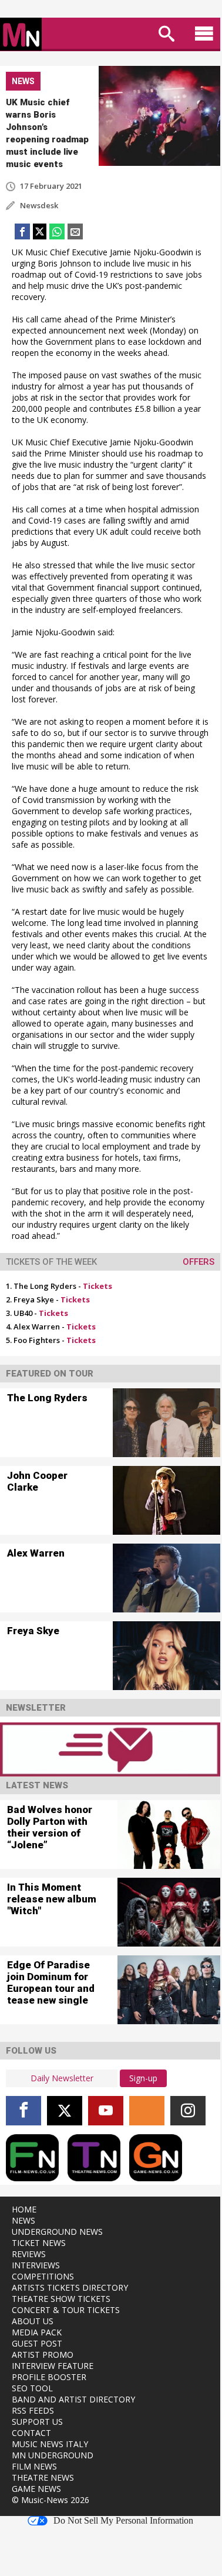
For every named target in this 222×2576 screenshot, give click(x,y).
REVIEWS (29, 2254)
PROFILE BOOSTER (49, 2377)
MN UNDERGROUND (53, 2455)
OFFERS (199, 1262)
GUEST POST (37, 2343)
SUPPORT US (37, 2422)
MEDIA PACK (37, 2332)
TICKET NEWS (39, 2243)
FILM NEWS (34, 2466)
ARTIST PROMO (43, 2355)
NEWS (23, 2220)
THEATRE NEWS (43, 2477)
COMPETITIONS (43, 2276)
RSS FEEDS (33, 2410)
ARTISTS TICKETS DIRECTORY (70, 2287)
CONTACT (31, 2433)
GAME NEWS (36, 2489)
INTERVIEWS (36, 2265)
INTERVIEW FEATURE (53, 2366)
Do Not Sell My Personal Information (123, 2521)
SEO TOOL (32, 2388)
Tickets (97, 1286)
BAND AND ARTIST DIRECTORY (73, 2399)
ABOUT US (33, 2321)
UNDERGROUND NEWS (57, 2232)
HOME (24, 2209)
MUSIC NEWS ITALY (50, 2444)
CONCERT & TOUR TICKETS (66, 2310)
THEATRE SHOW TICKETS (61, 2299)
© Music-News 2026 (51, 2500)
